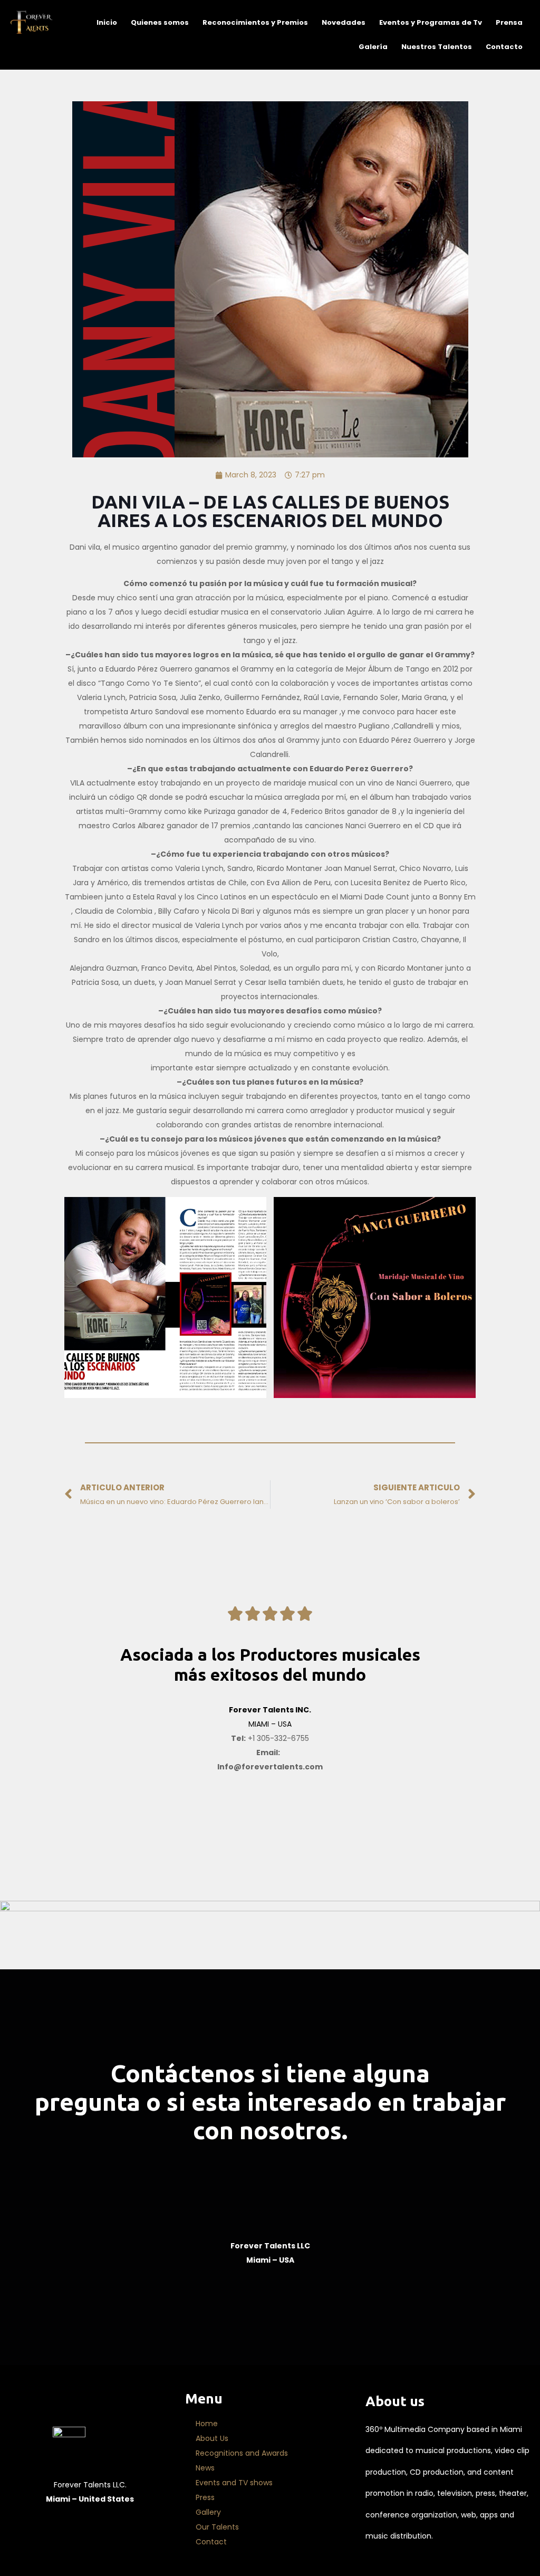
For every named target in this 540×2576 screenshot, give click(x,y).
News (205, 2468)
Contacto (504, 47)
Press (205, 2497)
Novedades (344, 22)
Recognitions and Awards (242, 2453)
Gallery (208, 2512)
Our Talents (217, 2527)
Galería (373, 47)
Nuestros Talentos (437, 47)
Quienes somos (160, 22)
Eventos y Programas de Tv (431, 22)
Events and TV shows (234, 2483)
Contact (211, 2542)
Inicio (107, 22)
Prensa (509, 22)
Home (207, 2424)
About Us (212, 2438)
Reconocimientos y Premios (255, 22)
